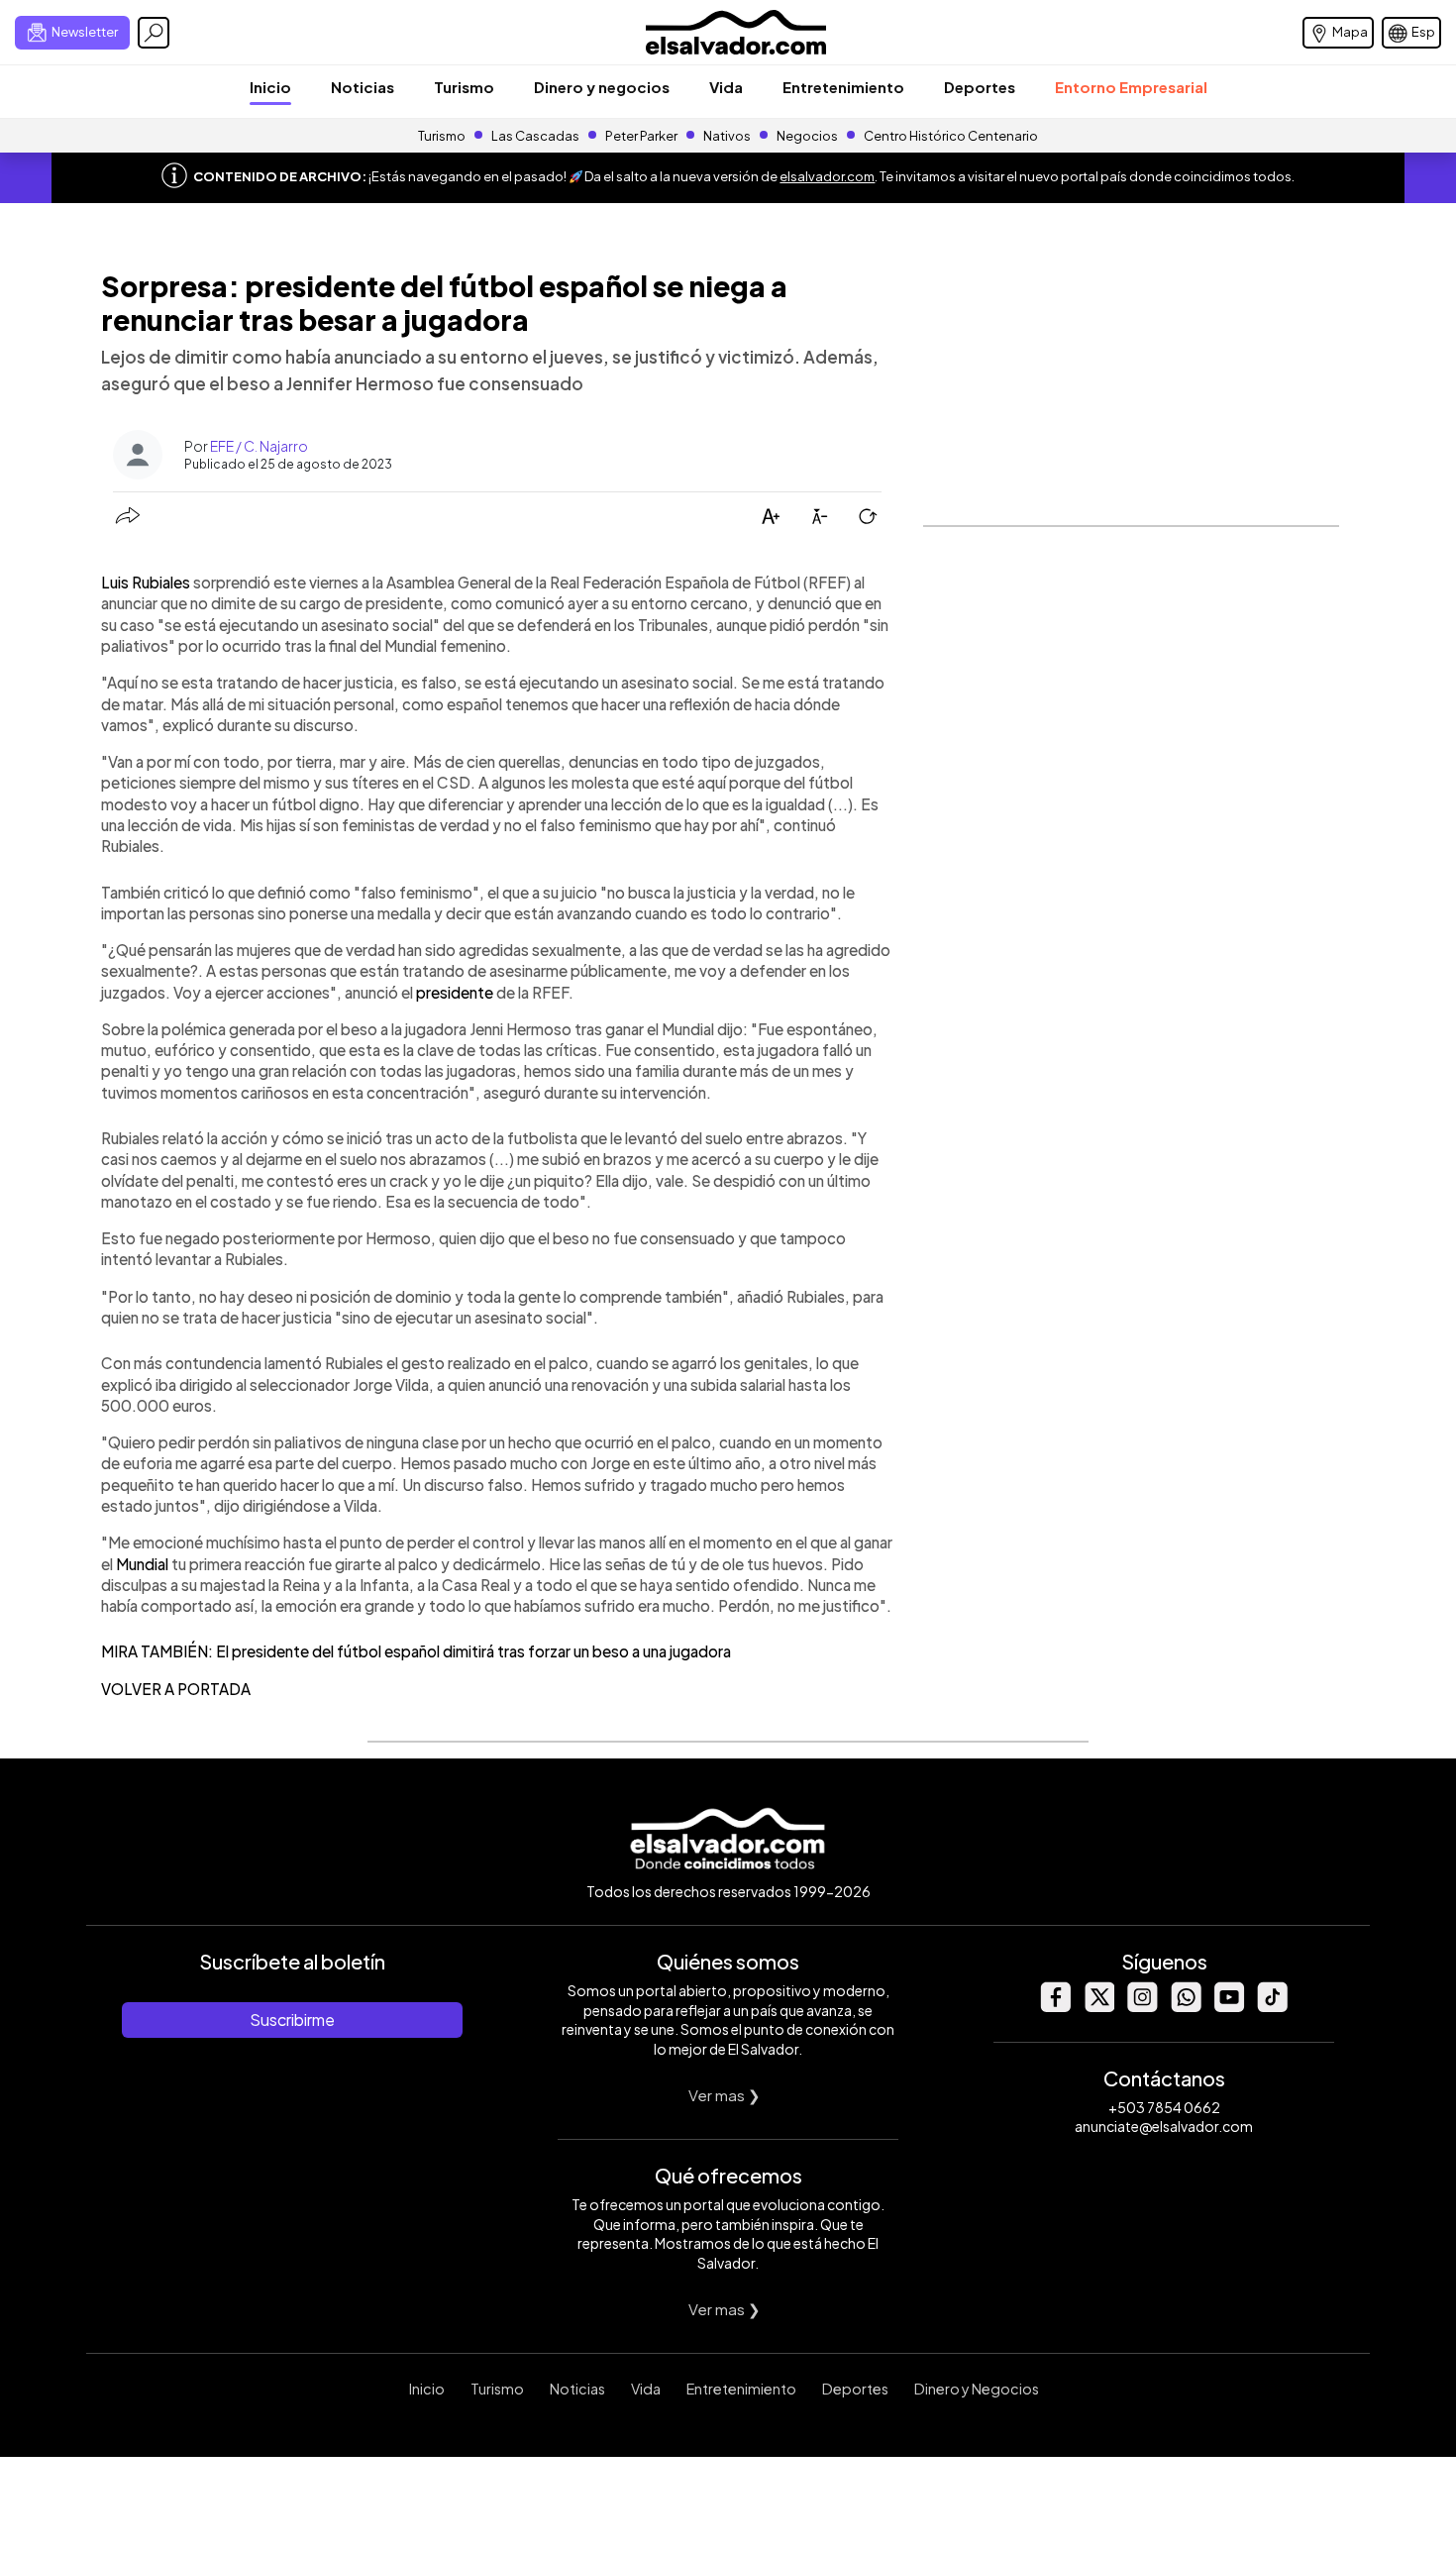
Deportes (980, 87)
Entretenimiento (843, 87)
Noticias (363, 87)
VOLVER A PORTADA (176, 1689)
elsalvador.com (827, 176)
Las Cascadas (535, 136)
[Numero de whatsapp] (1186, 2007)
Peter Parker (642, 136)
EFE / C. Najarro (259, 446)
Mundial (142, 1564)
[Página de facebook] (1055, 2007)
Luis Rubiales (146, 582)
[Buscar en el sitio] (154, 33)
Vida (726, 87)
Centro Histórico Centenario (951, 136)
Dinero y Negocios (977, 2389)
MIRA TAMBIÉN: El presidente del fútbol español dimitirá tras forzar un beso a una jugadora (416, 1651)
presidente (455, 992)
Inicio (270, 87)
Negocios (807, 136)
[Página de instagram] (1142, 2007)
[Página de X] (1098, 2007)
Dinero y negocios (602, 87)
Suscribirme (292, 2020)
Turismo (464, 87)
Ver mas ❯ (725, 2095)
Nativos (727, 136)
